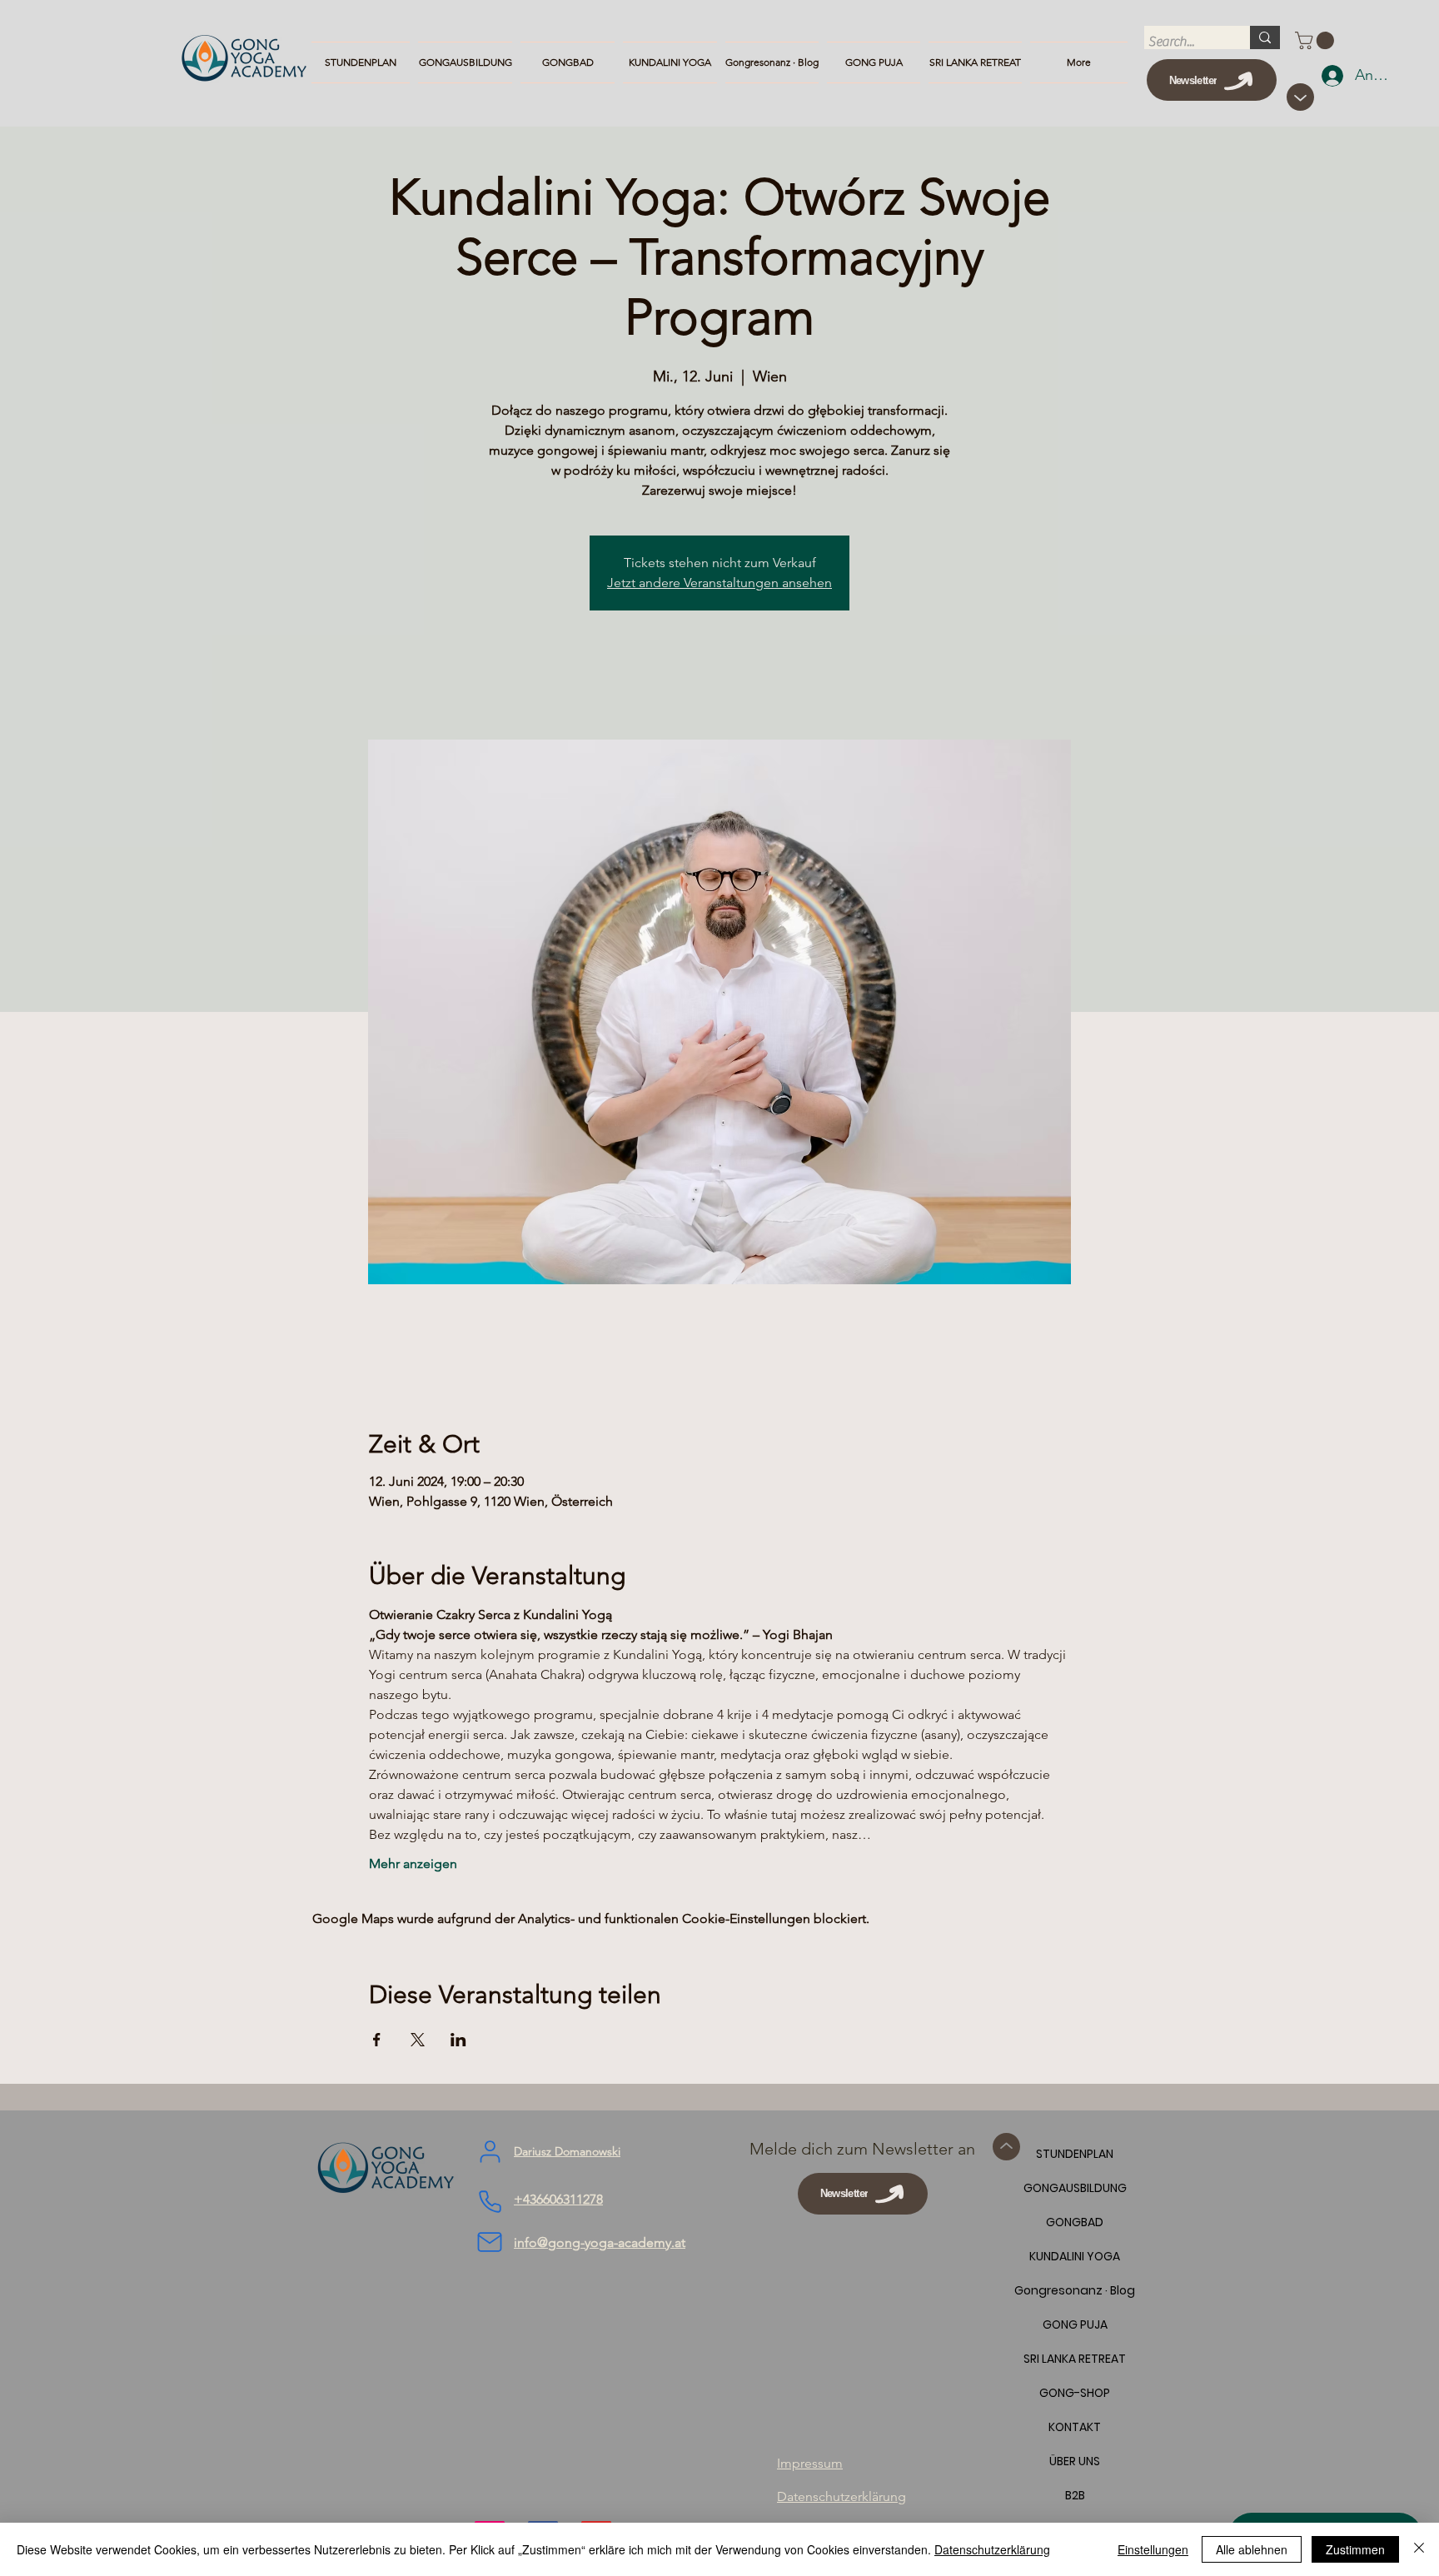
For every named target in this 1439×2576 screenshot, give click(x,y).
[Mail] (490, 2242)
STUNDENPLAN (1075, 2154)
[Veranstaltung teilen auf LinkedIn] (458, 2040)
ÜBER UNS (1075, 2461)
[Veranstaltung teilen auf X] (418, 2040)
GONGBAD (1075, 2222)
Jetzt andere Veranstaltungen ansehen (719, 583)
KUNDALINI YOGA (1075, 2256)
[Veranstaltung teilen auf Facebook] (377, 2040)
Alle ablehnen (1252, 2549)
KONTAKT (1075, 2427)
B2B (1075, 2495)
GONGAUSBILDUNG (1075, 2188)
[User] (490, 2152)
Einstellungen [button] (1153, 2549)
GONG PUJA (1075, 2324)
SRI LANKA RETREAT (1075, 2359)
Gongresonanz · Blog (1075, 2290)
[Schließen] (1419, 2549)
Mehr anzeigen (413, 1863)
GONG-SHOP (1075, 2393)
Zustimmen (1355, 2549)
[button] (1317, 40)
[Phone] (490, 2202)
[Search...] (1265, 37)
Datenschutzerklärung (992, 2549)
